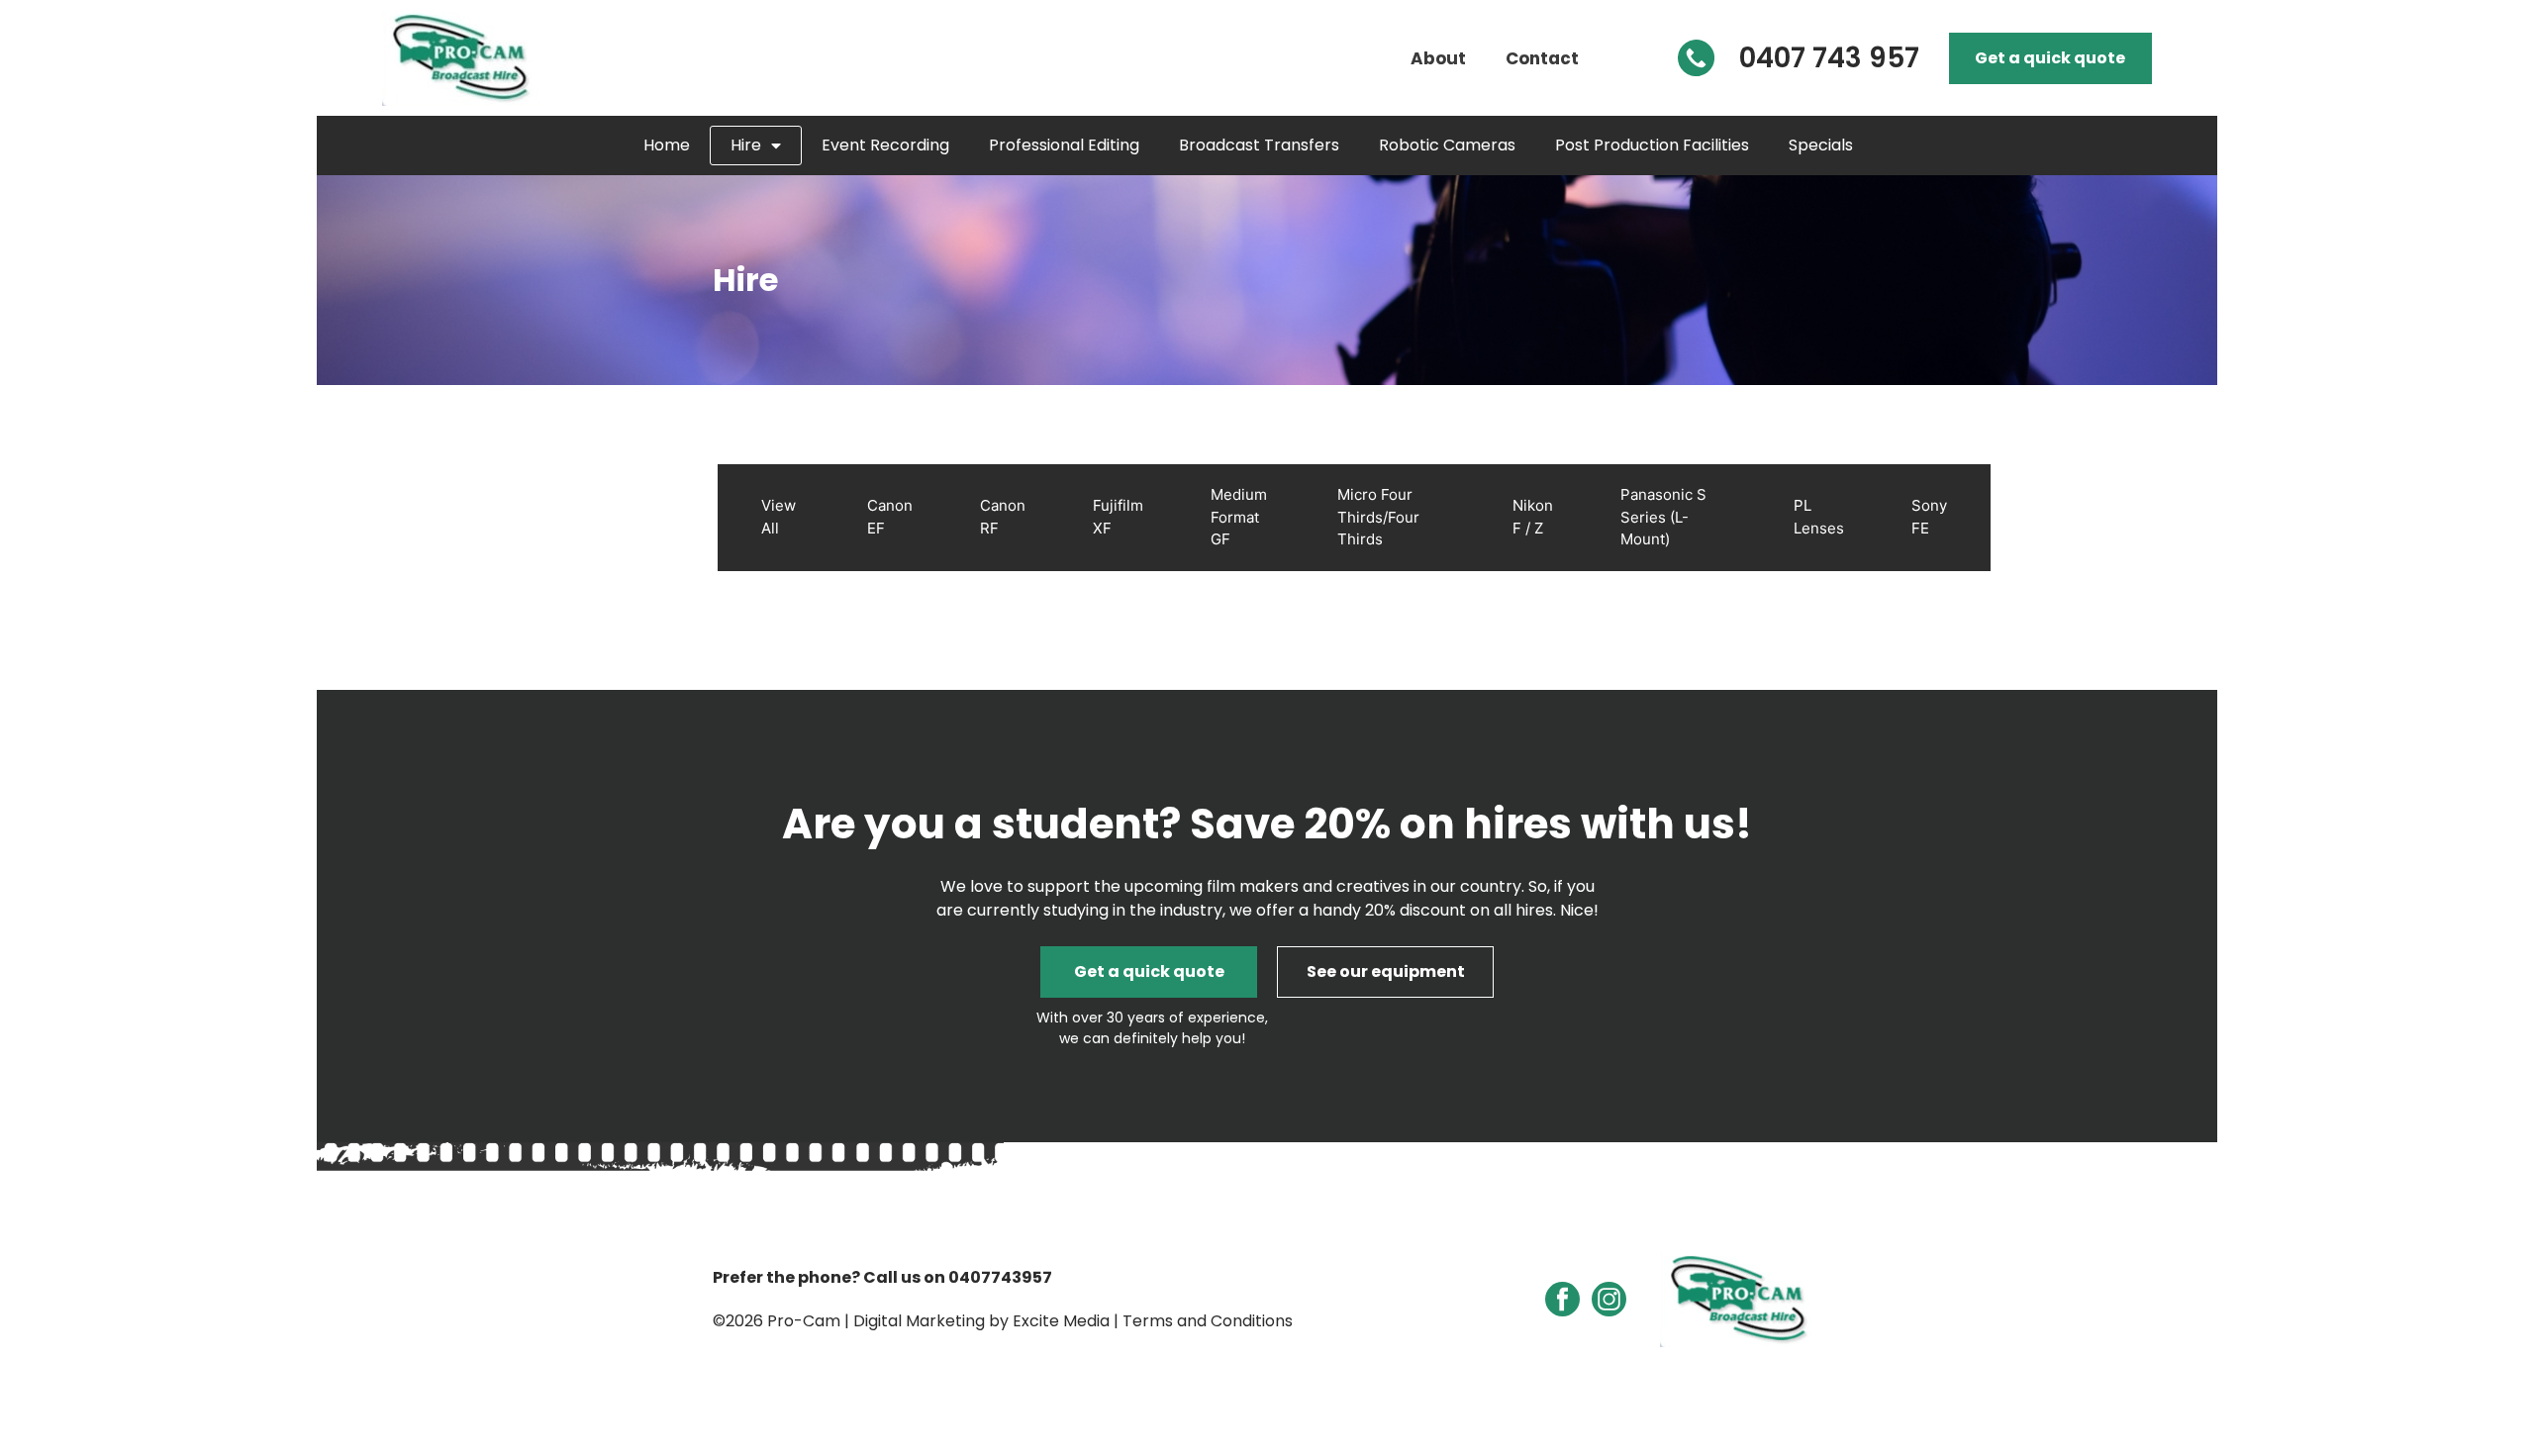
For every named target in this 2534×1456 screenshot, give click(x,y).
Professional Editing (1064, 145)
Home (667, 145)
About (1438, 58)
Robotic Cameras (1447, 145)
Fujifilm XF (1118, 517)
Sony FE (1929, 517)
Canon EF (890, 517)
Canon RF (1003, 517)
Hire (746, 145)
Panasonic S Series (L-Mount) (1663, 517)
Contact (1542, 58)
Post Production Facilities (1652, 145)
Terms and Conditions (1208, 1321)
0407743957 (1000, 1277)
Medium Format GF (1239, 517)
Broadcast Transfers (1259, 145)
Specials (1821, 145)
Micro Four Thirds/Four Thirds (1378, 517)
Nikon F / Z (1533, 517)
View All (779, 517)
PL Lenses (1819, 517)
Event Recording (885, 145)
